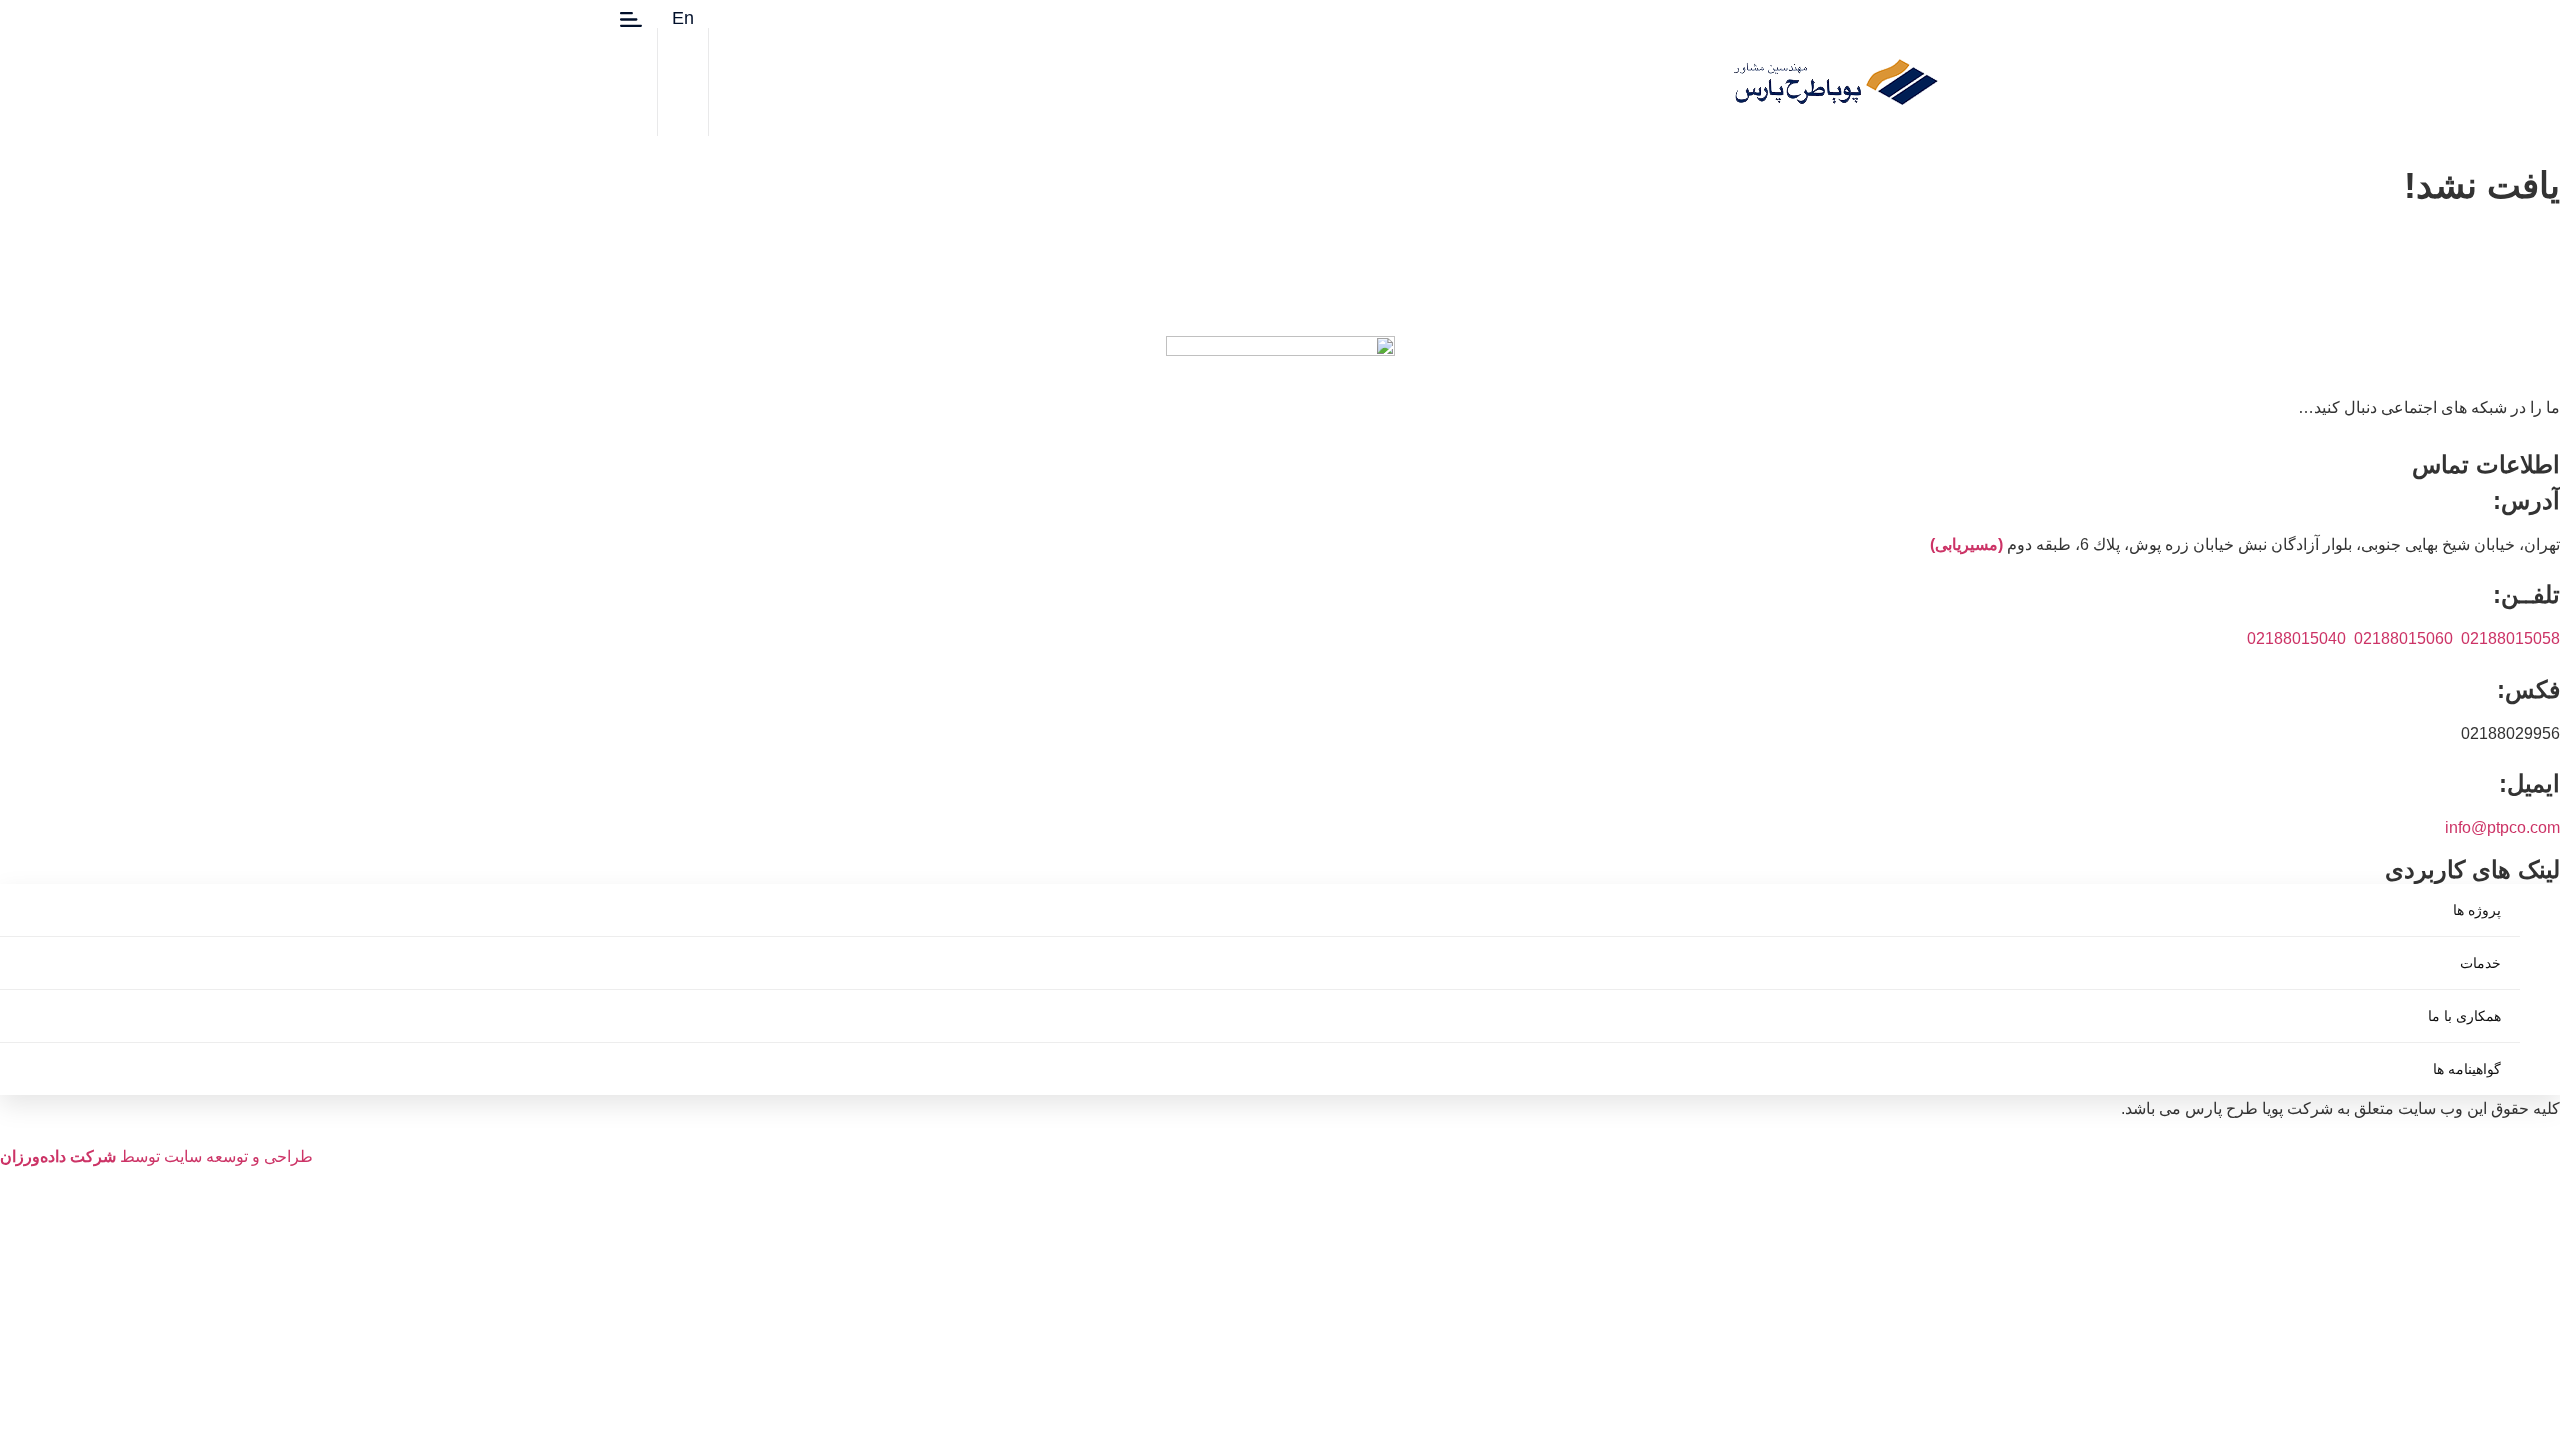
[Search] (759, 96)
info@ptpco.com (2502, 827)
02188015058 (2510, 638)
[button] (985, 17)
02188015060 (2403, 638)
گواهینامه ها (2467, 1069)
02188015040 (2296, 638)
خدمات (2480, 963)
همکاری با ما (2464, 1016)
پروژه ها (2477, 910)
